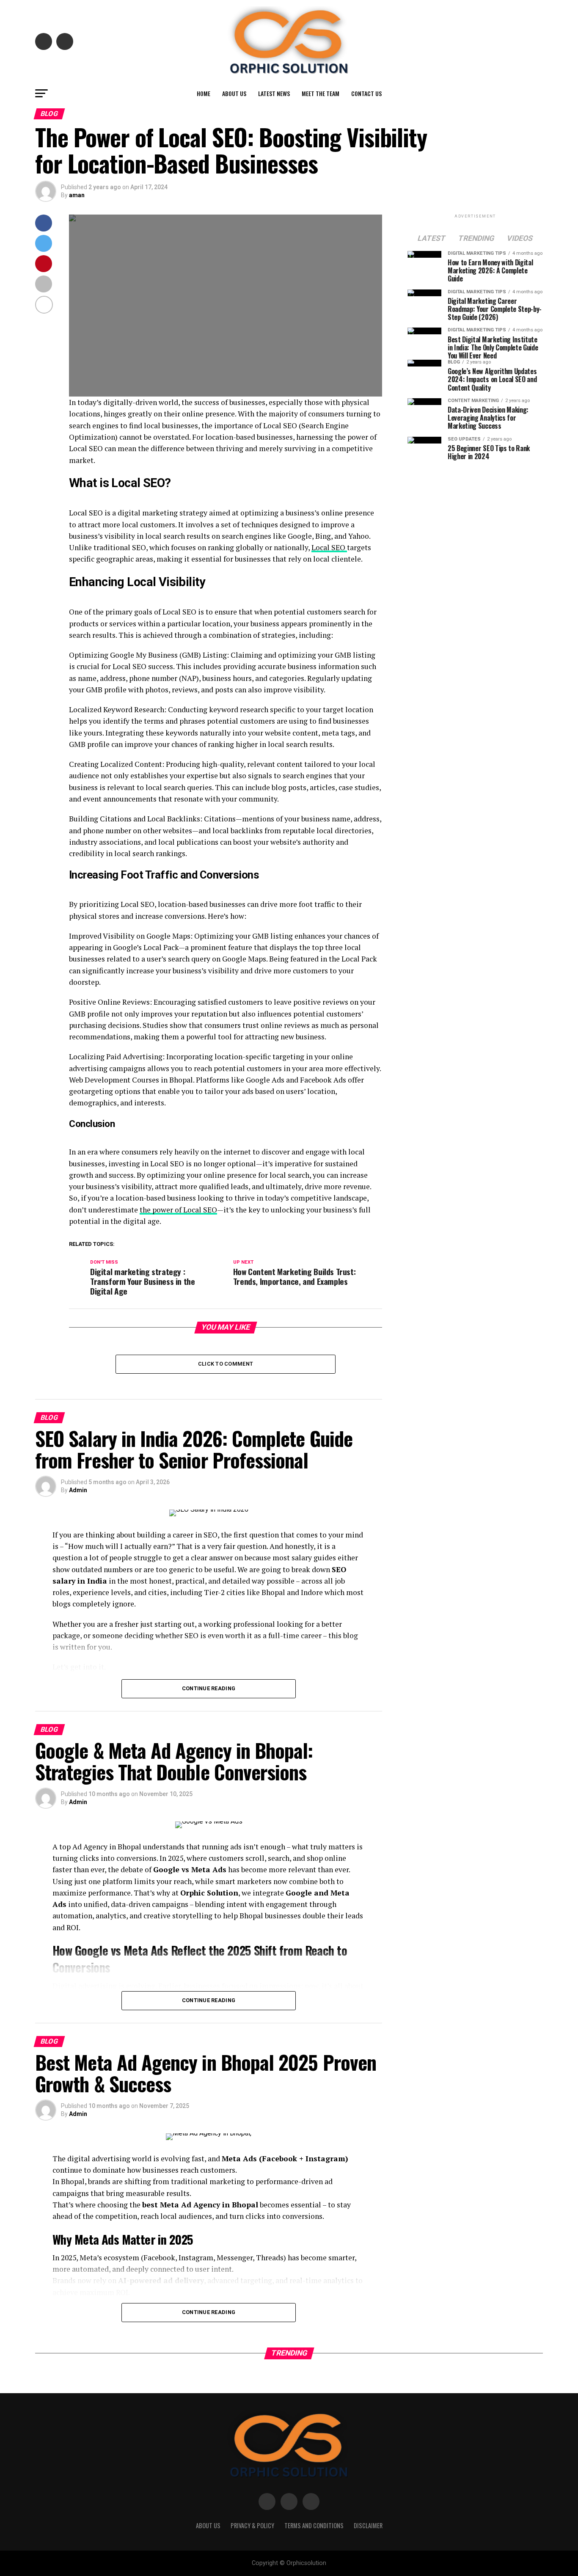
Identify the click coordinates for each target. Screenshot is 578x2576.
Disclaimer (368, 2525)
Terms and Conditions (314, 2525)
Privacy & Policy (252, 2525)
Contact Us (366, 93)
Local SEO (329, 547)
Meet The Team (321, 93)
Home (204, 93)
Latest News (274, 93)
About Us (234, 93)
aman (77, 195)
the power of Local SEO (178, 1210)
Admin (78, 1490)
